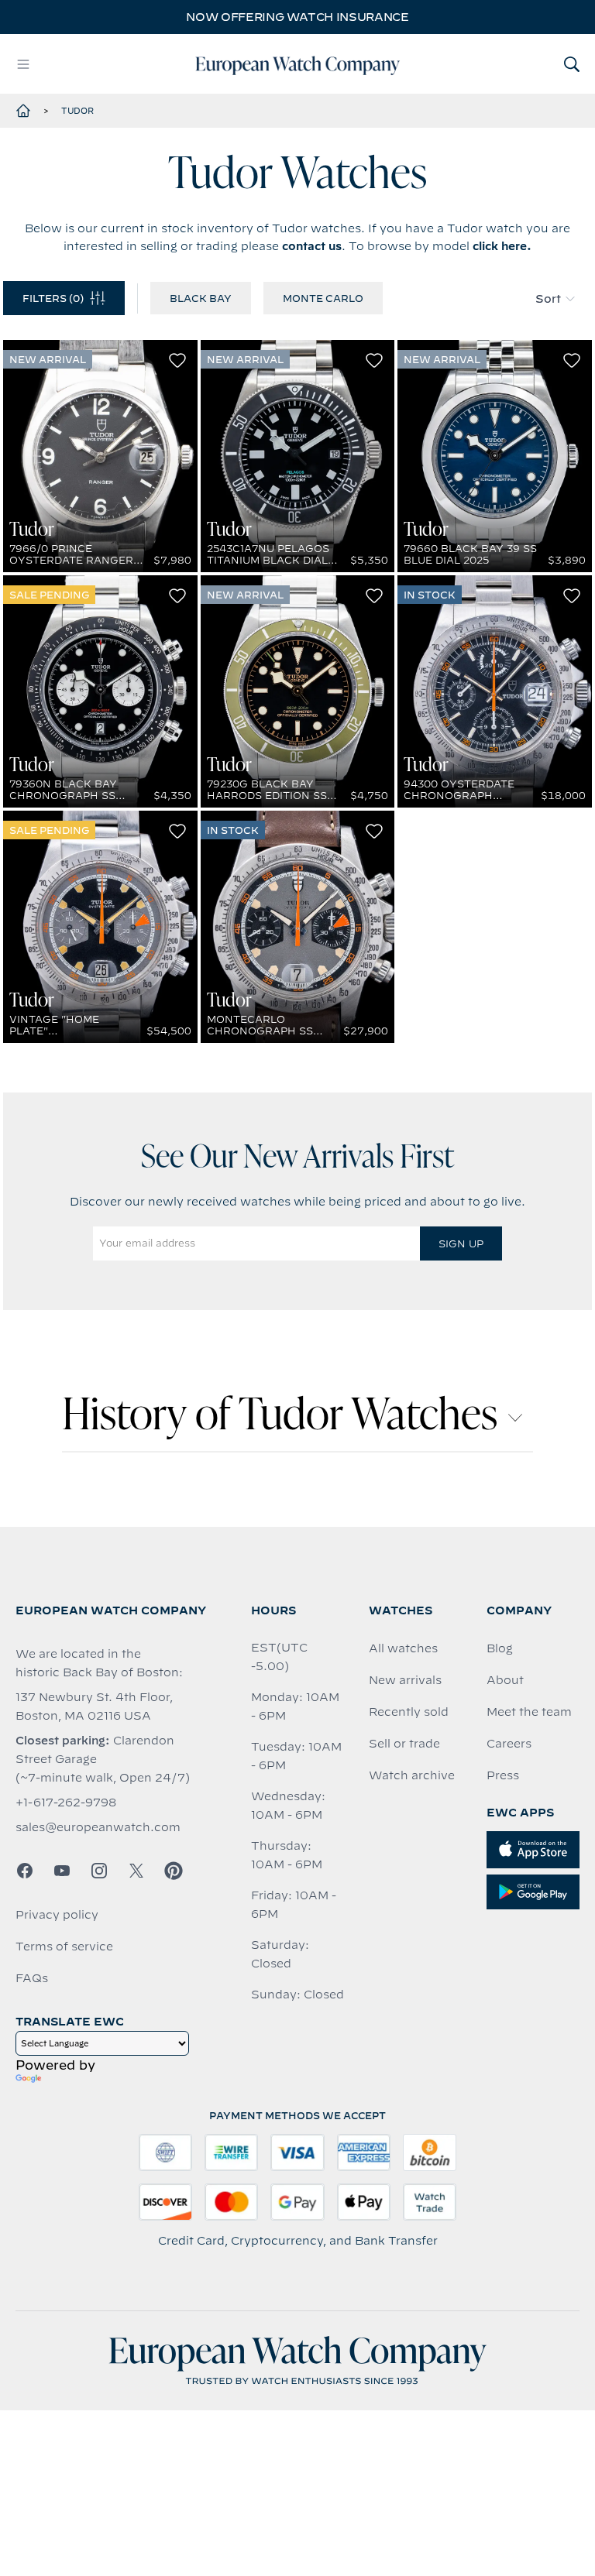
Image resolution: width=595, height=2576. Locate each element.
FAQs (32, 1978)
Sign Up (461, 1243)
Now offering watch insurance (297, 17)
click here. (502, 246)
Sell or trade (404, 1744)
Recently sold (409, 1712)
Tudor (77, 111)
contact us (312, 246)
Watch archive (412, 1775)
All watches (403, 1648)
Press (503, 1775)
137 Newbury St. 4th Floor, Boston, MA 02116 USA (94, 1706)
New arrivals (405, 1680)
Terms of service (64, 1947)
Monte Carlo (323, 298)
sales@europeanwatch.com (98, 1827)
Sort (548, 299)
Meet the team (529, 1712)
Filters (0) (53, 298)
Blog (500, 1648)
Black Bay (201, 298)
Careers (509, 1744)
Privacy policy (57, 1915)
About (505, 1680)
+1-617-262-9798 (66, 1803)
